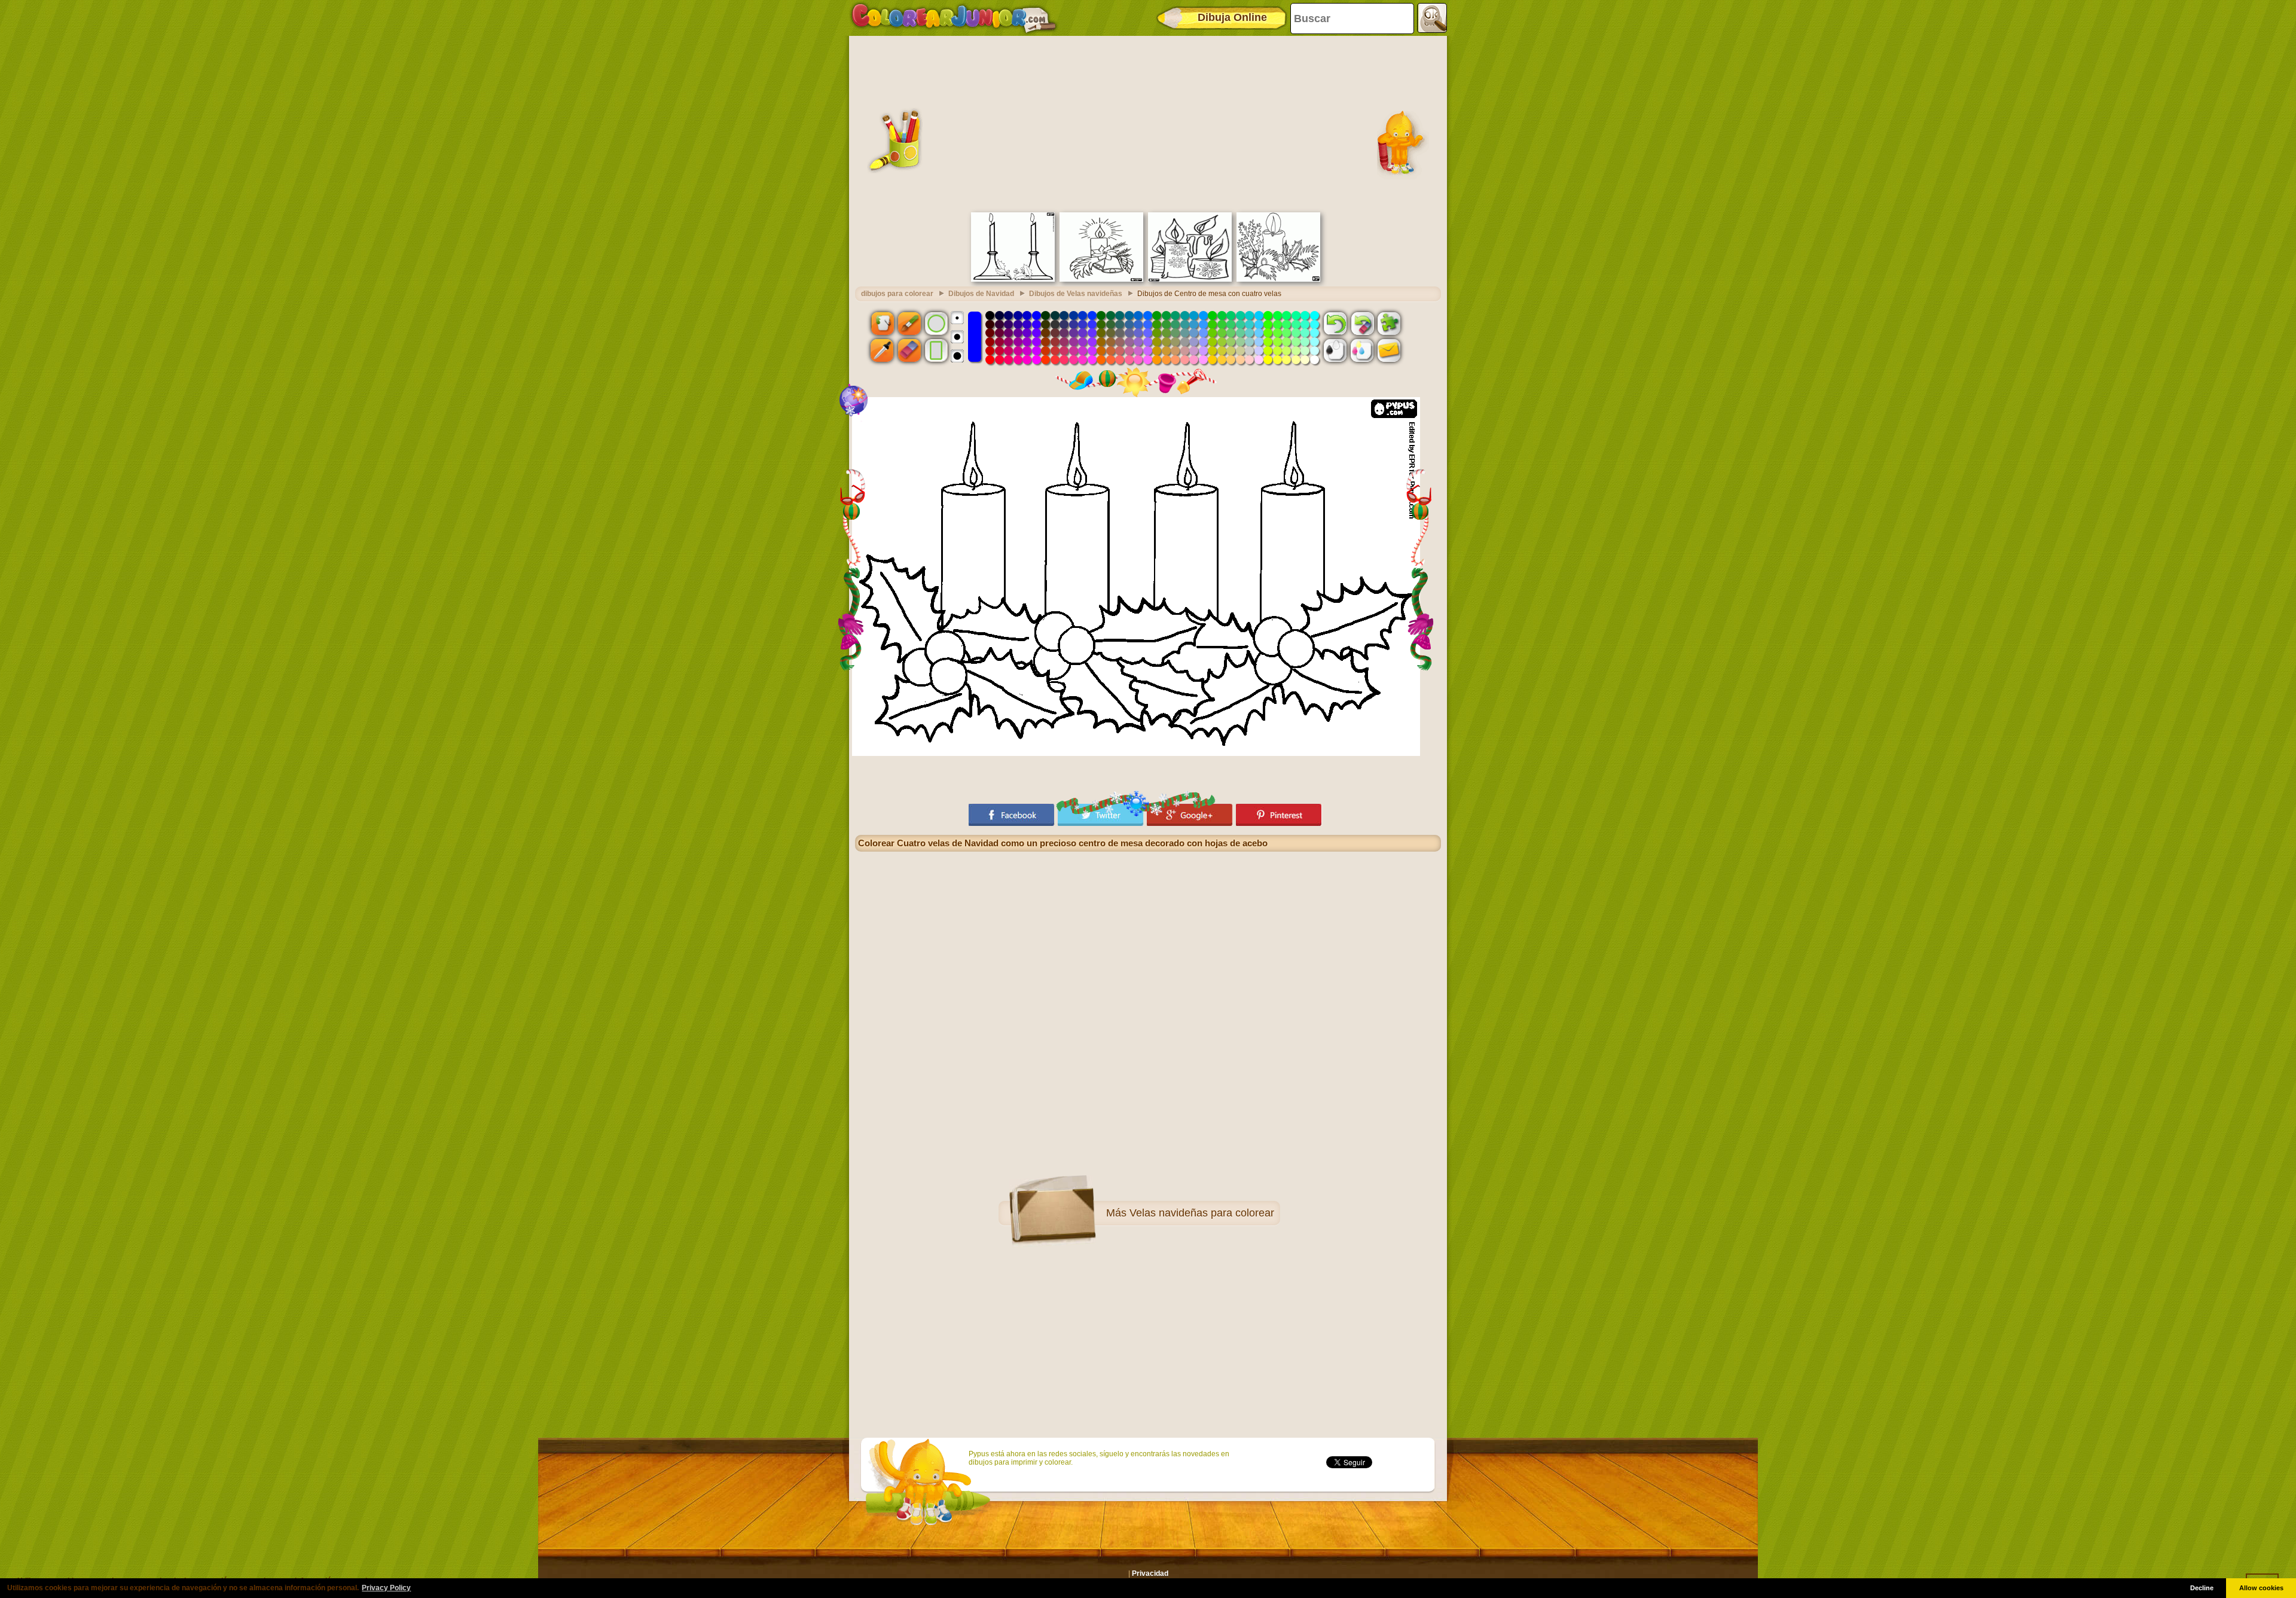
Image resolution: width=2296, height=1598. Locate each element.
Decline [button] (2202, 1588)
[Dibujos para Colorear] (954, 18)
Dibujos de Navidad (981, 294)
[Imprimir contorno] (1335, 350)
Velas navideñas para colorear (1202, 1213)
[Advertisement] (1148, 123)
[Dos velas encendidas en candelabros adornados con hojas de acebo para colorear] (1013, 279)
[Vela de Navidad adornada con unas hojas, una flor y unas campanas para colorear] (1101, 279)
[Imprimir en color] (1362, 350)
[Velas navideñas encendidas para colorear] (1190, 279)
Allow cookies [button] (2261, 1588)
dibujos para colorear (897, 294)
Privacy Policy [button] (386, 1588)
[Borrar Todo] (1362, 323)
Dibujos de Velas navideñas (1076, 294)
